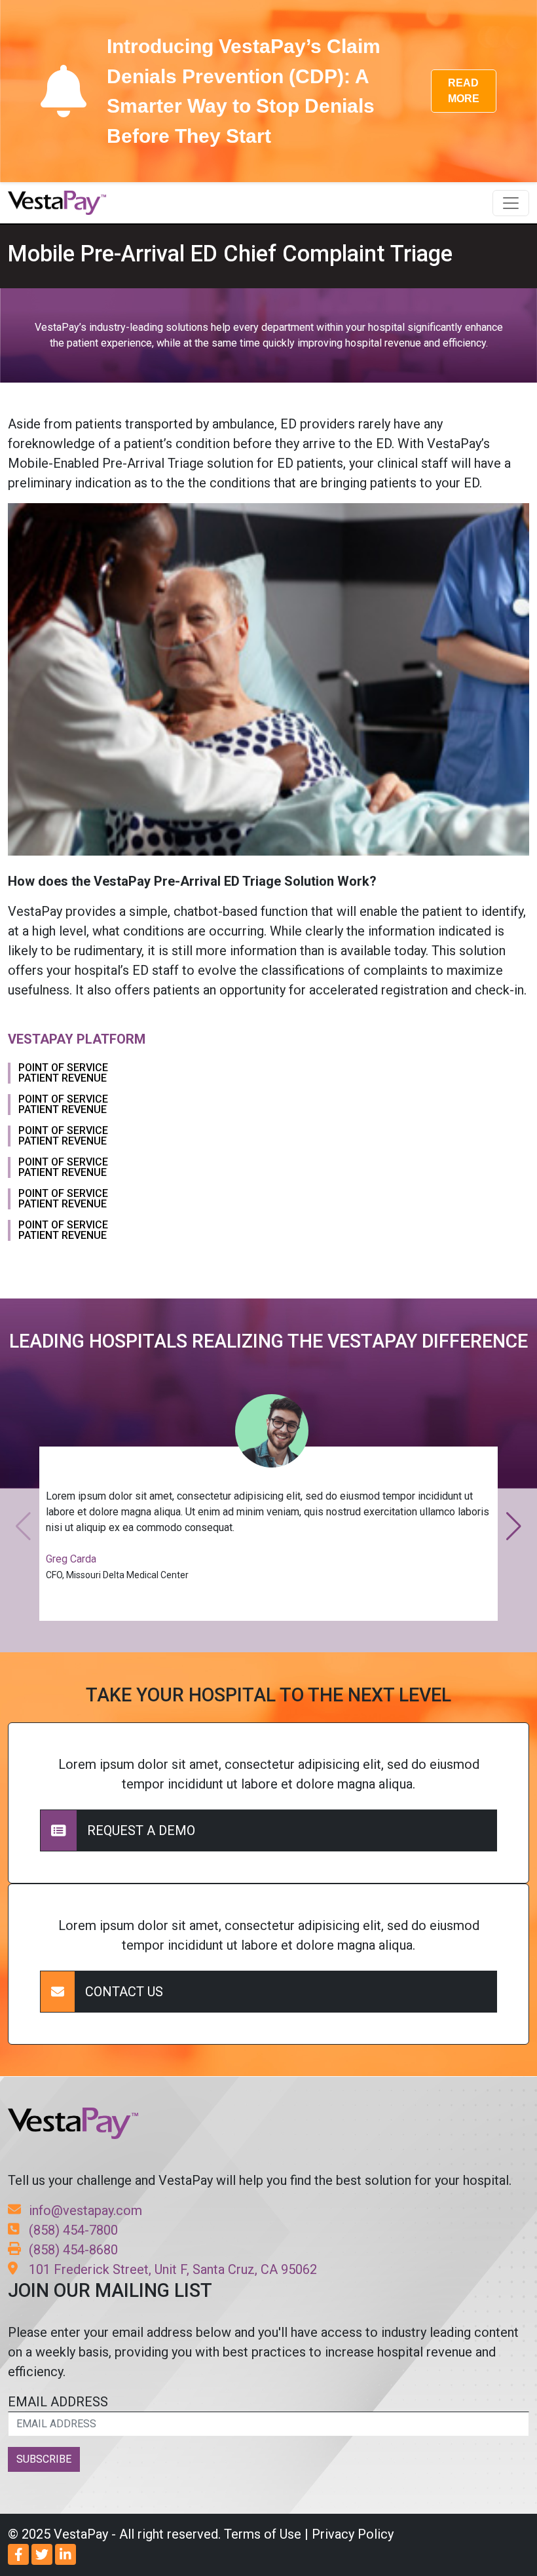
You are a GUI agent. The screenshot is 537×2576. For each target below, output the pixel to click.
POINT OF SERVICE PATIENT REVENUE (63, 1073)
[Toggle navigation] (511, 203)
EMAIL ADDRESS (58, 2402)
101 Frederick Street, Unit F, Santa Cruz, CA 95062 (173, 2269)
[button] (514, 1526)
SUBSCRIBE (44, 2459)
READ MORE (464, 91)
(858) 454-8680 (73, 2250)
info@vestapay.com (85, 2210)
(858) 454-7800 (73, 2230)
